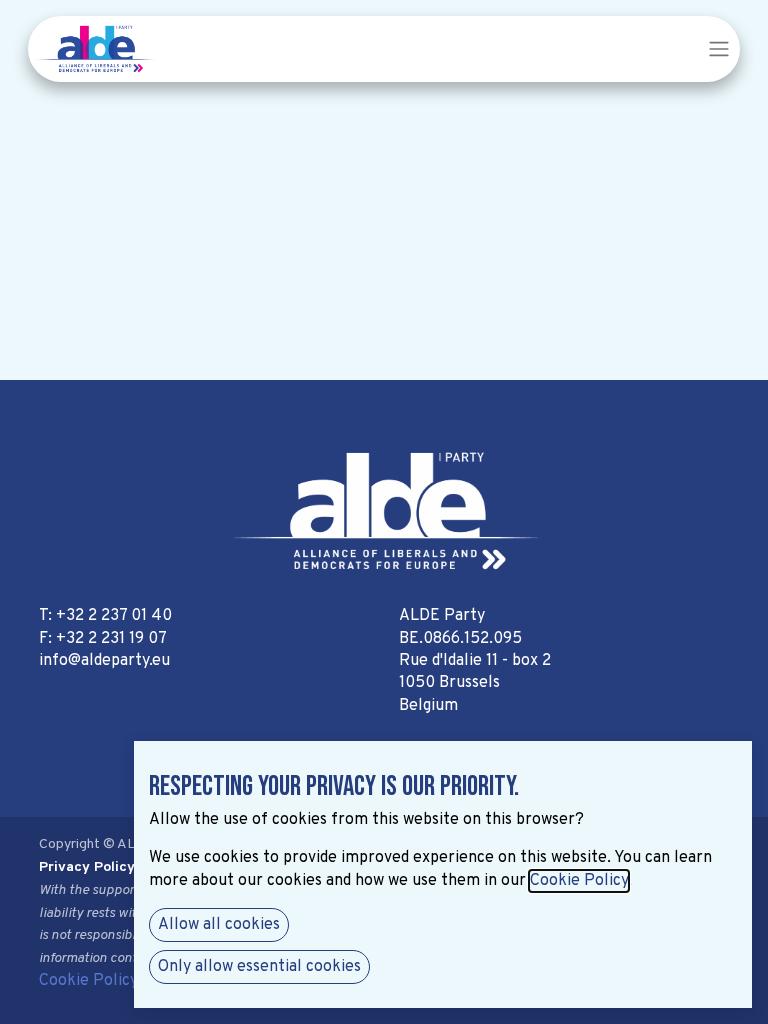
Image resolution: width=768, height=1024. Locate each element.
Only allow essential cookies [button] (259, 967)
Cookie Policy (88, 981)
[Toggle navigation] (719, 49)
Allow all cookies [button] (219, 925)
